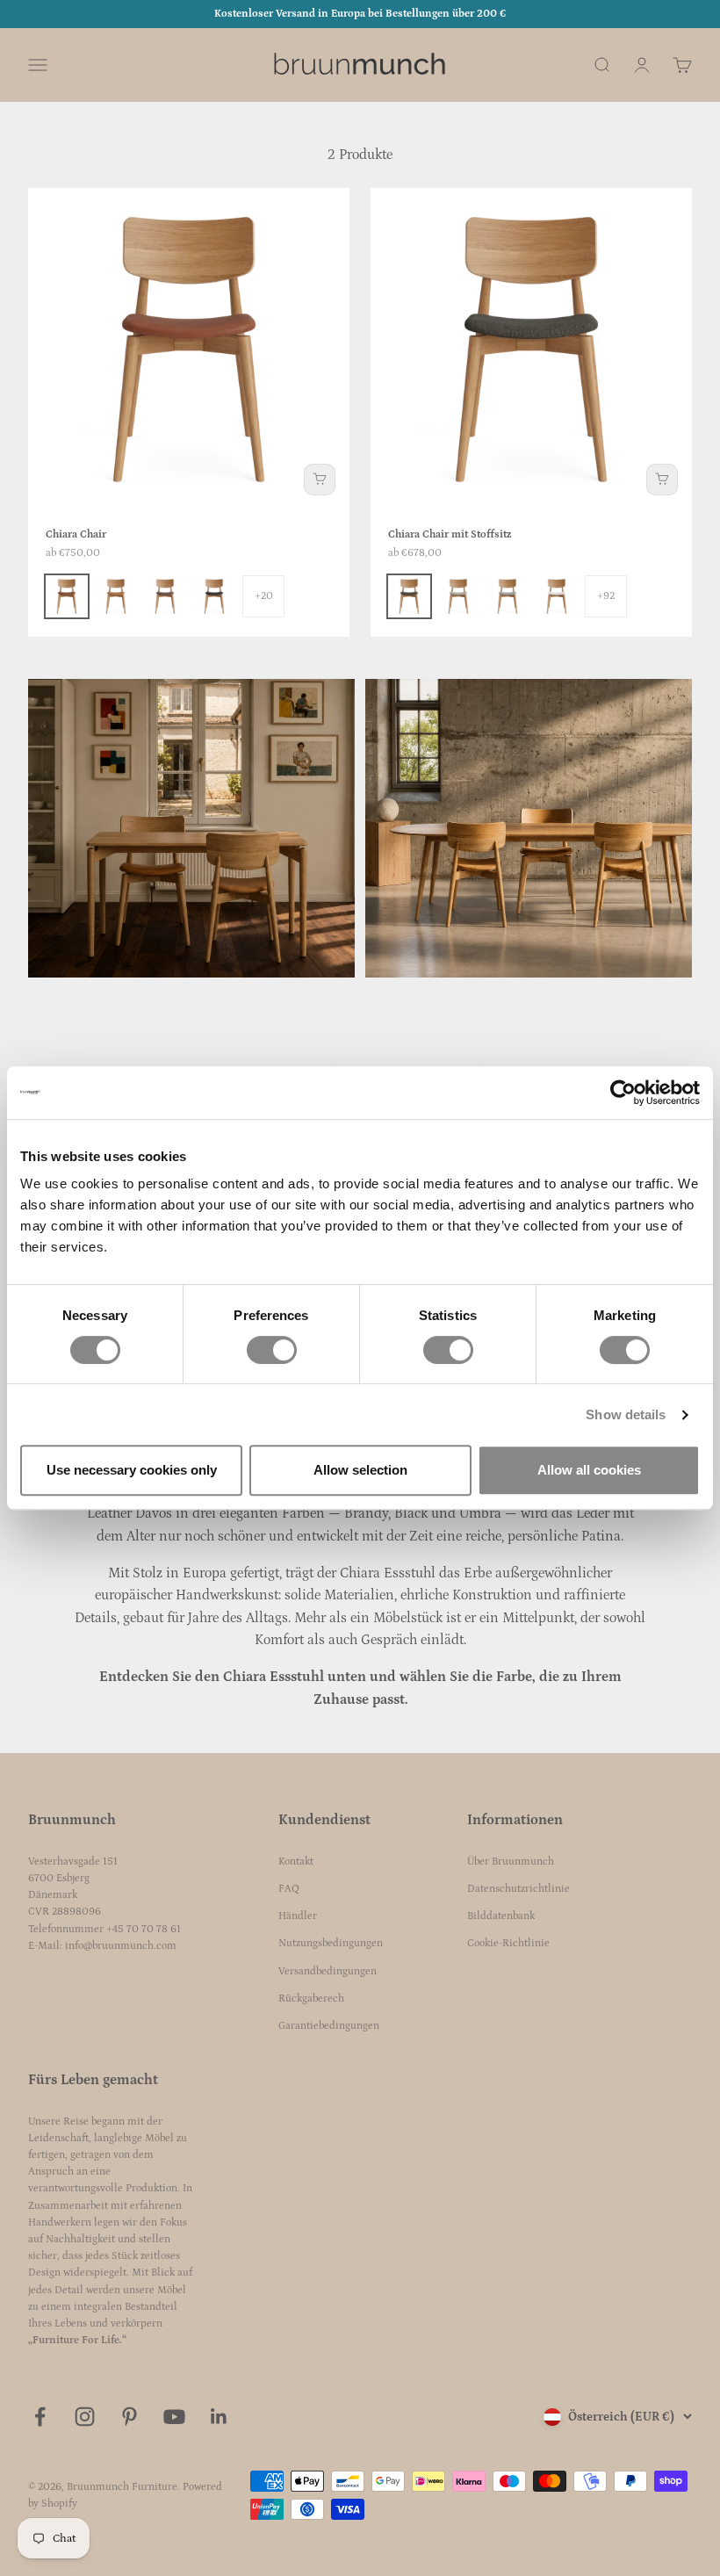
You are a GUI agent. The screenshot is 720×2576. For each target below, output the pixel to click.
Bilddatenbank (501, 1916)
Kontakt (296, 1862)
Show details (626, 1414)
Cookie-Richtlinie (508, 1943)
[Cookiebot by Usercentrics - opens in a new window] (623, 1093)
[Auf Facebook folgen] (40, 2417)
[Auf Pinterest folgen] (130, 2417)
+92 (606, 596)
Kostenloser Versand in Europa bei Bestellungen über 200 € (360, 14)
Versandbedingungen (328, 1971)
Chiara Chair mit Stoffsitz (450, 534)
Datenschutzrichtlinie (518, 1889)
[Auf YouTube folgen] (174, 2417)
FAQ (289, 1889)
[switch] (272, 1350)
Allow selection (360, 1470)
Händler (298, 1916)
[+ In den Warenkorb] (320, 480)
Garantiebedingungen (329, 2026)
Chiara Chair (76, 534)
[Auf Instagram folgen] (85, 2417)
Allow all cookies (589, 1470)
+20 (264, 596)
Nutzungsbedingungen (331, 1943)
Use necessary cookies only (132, 1470)
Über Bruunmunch (511, 1862)
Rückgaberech (311, 1999)
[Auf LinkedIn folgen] (219, 2417)
